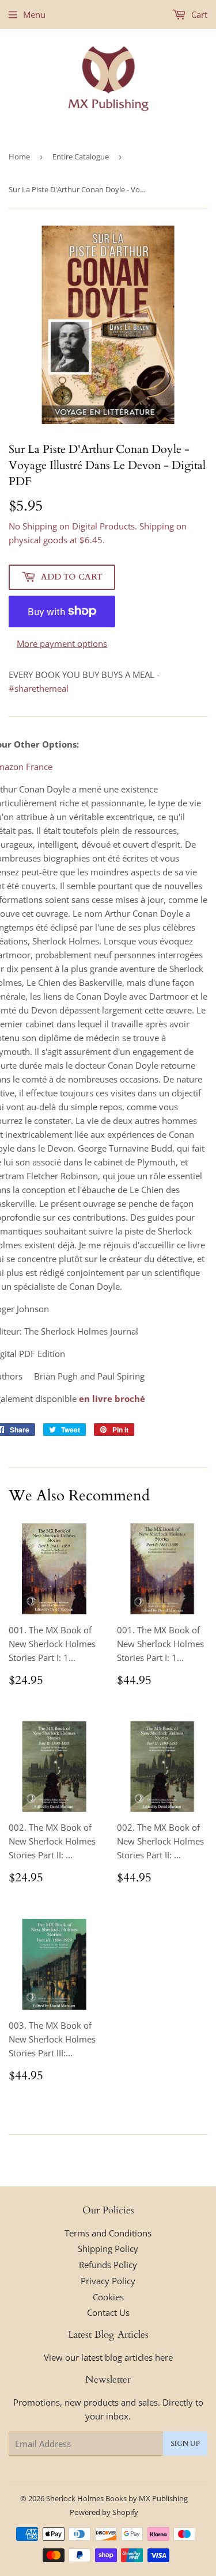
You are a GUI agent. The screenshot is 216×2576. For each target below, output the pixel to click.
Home (19, 157)
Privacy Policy (108, 2281)
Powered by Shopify (104, 2512)
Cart (198, 14)
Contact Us (108, 2312)
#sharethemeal (39, 688)
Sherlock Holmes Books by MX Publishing (117, 2498)
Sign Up (185, 2444)
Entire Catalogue (81, 157)
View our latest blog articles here (108, 2357)
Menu (34, 14)
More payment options (62, 643)
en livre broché (112, 1398)
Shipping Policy (108, 2249)
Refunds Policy (108, 2265)
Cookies (108, 2297)
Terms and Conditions (108, 2233)
